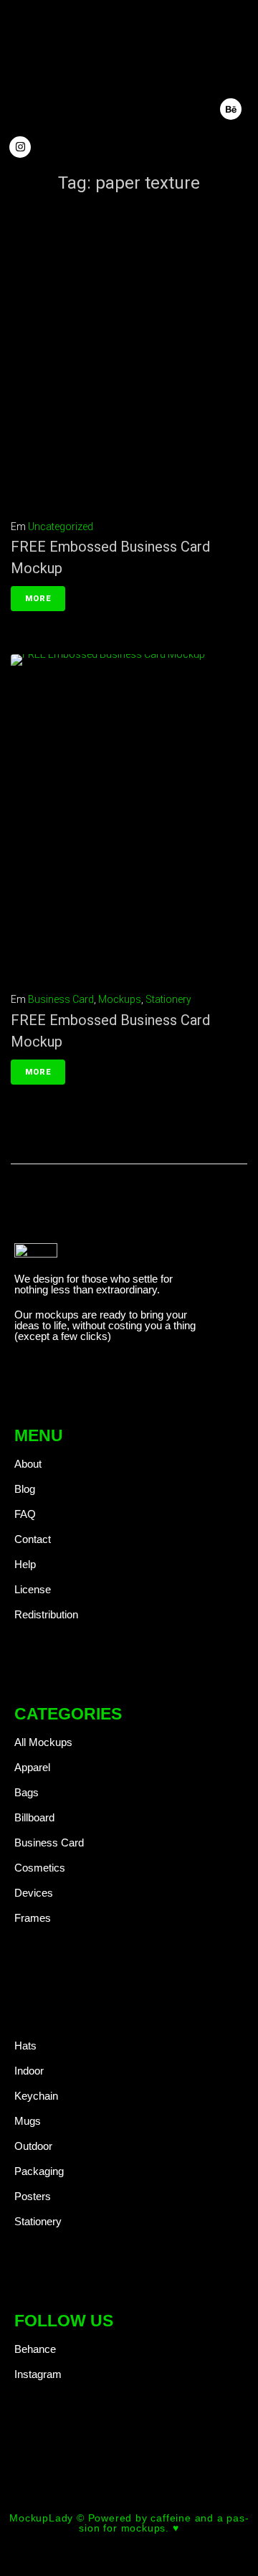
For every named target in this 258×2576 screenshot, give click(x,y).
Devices (34, 1893)
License (33, 1589)
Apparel (32, 1767)
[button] (190, 66)
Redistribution (46, 1614)
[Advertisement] (129, 361)
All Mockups (43, 1742)
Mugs (28, 2121)
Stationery (168, 999)
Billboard (34, 1817)
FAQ (25, 1514)
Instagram (38, 2374)
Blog (25, 1489)
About (28, 1464)
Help (25, 1564)
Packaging (39, 2171)
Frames (33, 1918)
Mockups (120, 999)
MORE (38, 599)
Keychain (36, 2096)
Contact (33, 1539)
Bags (27, 1792)
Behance (35, 2349)
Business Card (61, 999)
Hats (25, 2046)
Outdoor (33, 2146)
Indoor (29, 2071)
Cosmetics (40, 1868)
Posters (33, 2196)
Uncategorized (61, 527)
